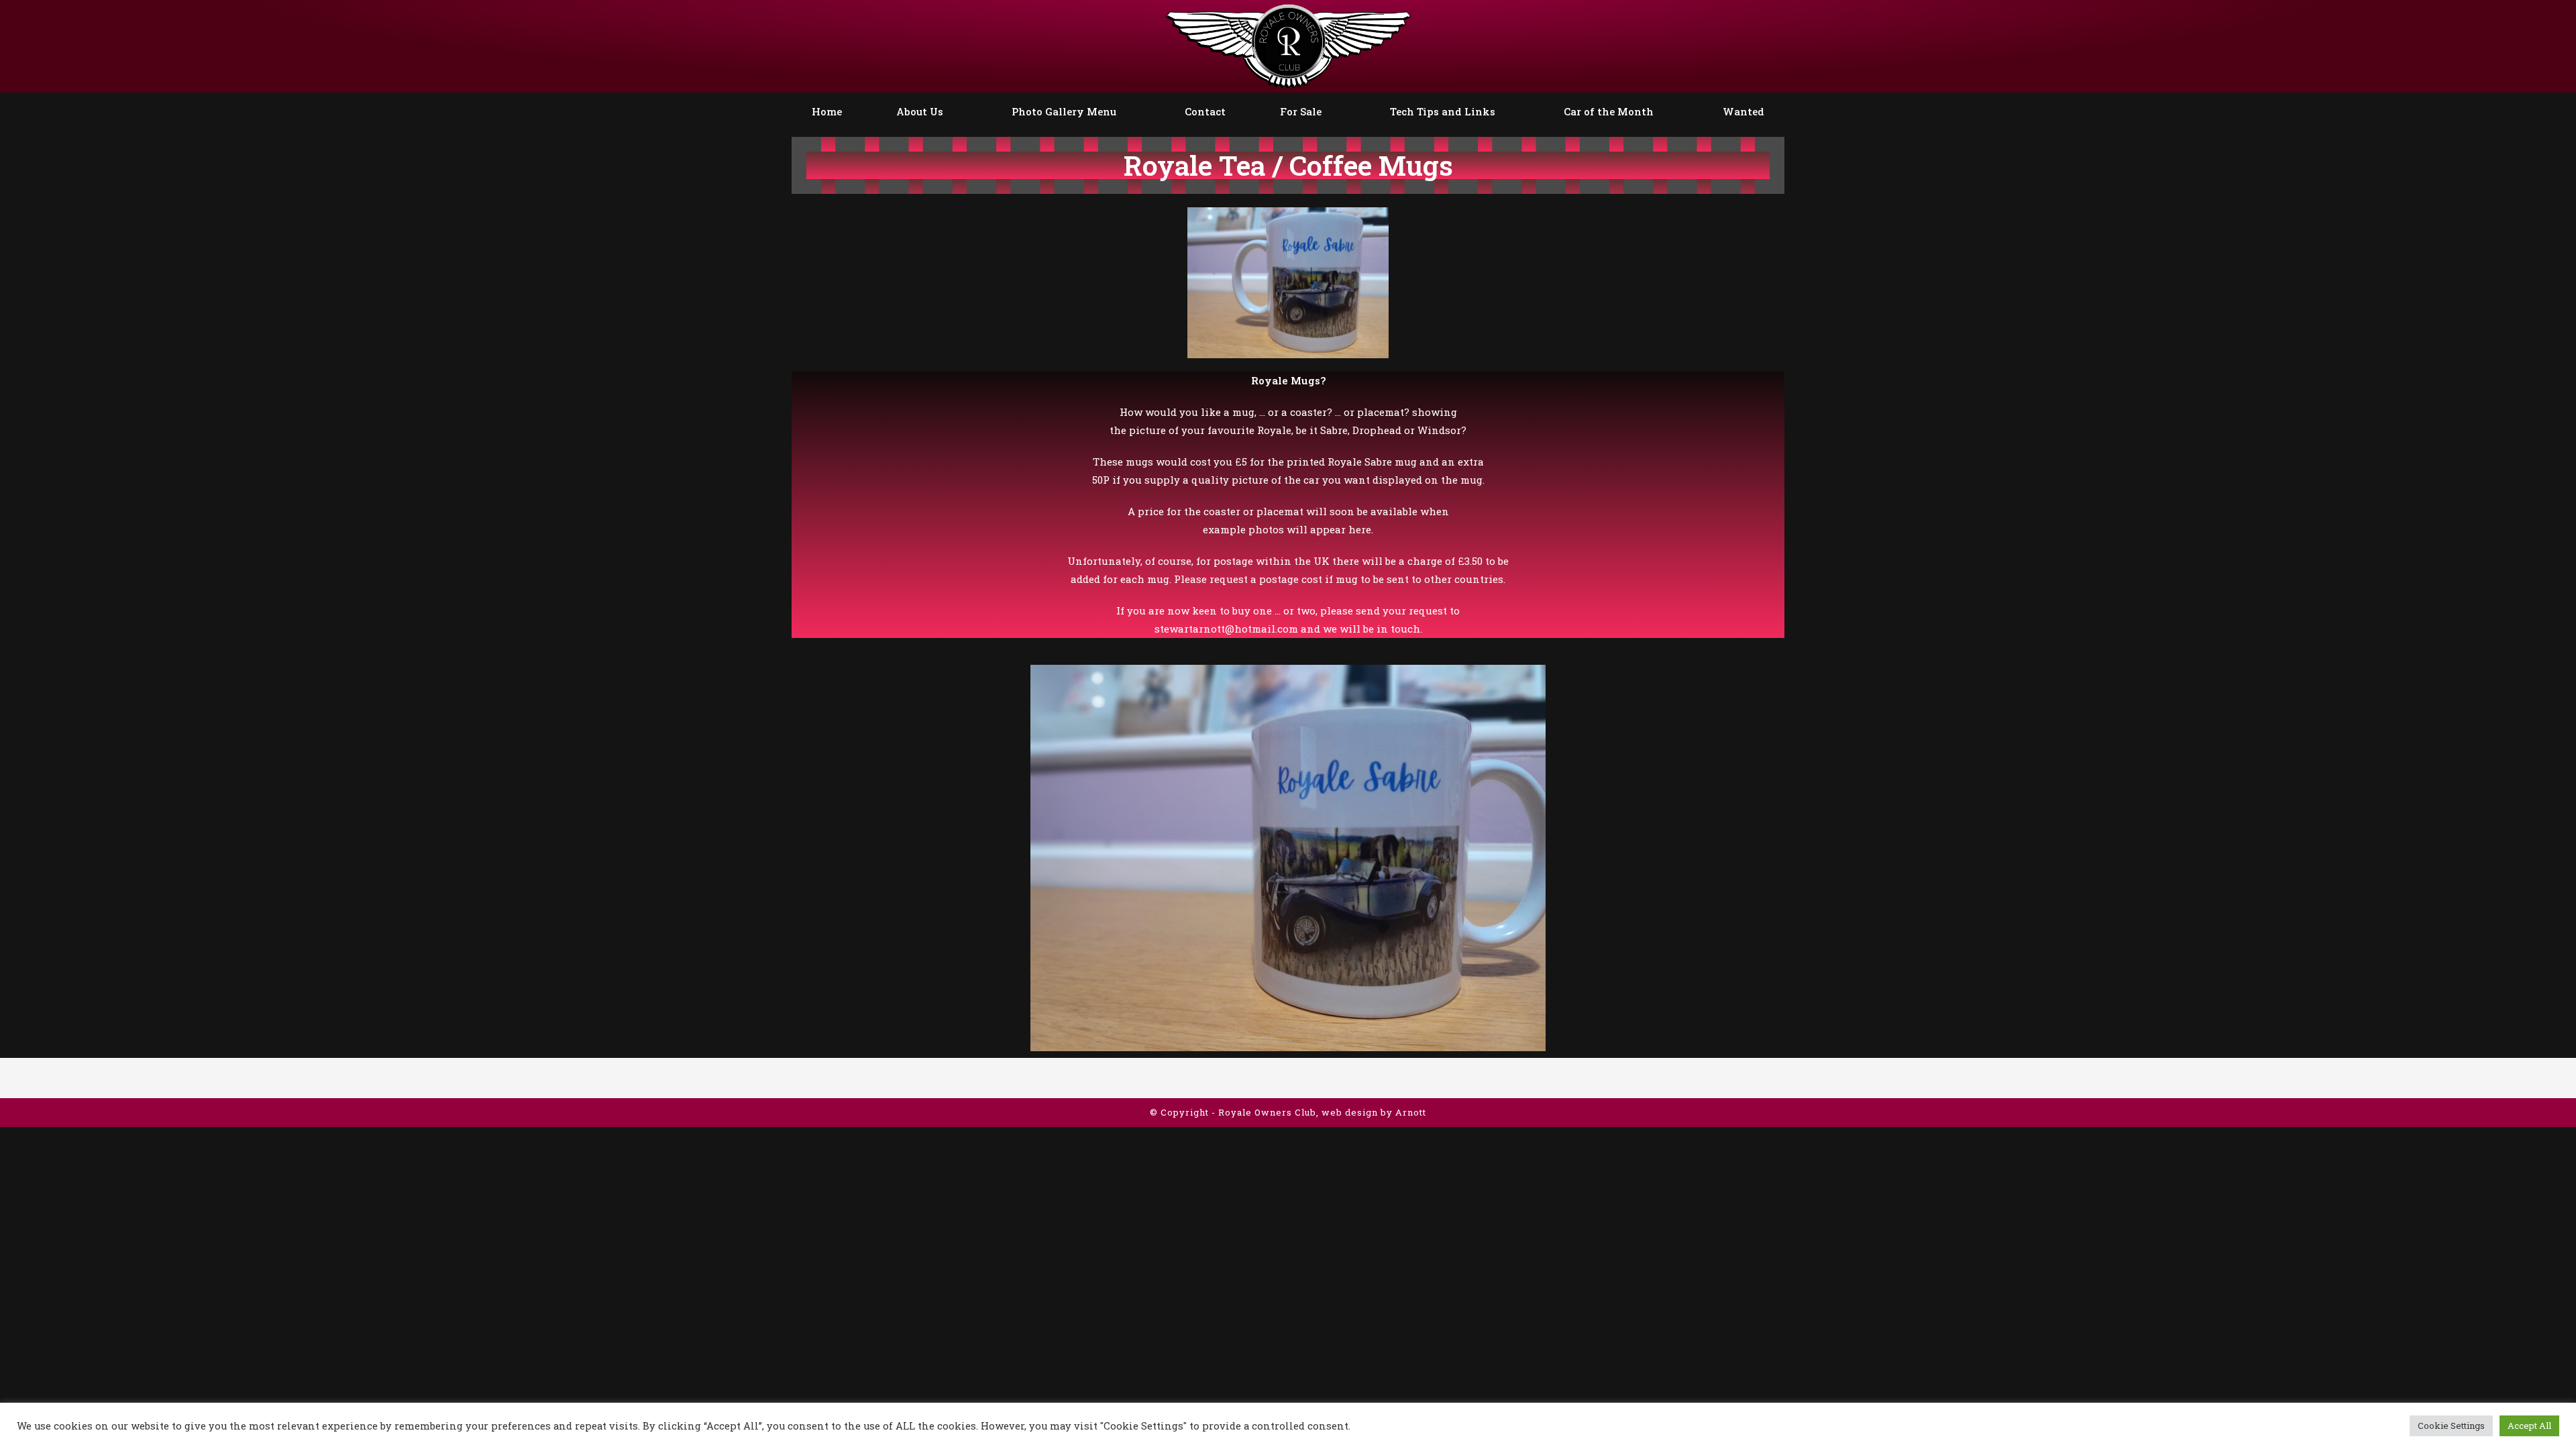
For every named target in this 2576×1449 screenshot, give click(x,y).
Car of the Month (1609, 111)
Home (827, 111)
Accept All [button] (2529, 1426)
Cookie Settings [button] (2451, 1426)
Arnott (1411, 1112)
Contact (1205, 111)
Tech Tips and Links (1443, 111)
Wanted (1743, 111)
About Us (920, 111)
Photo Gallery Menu (1064, 111)
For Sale (1301, 111)
